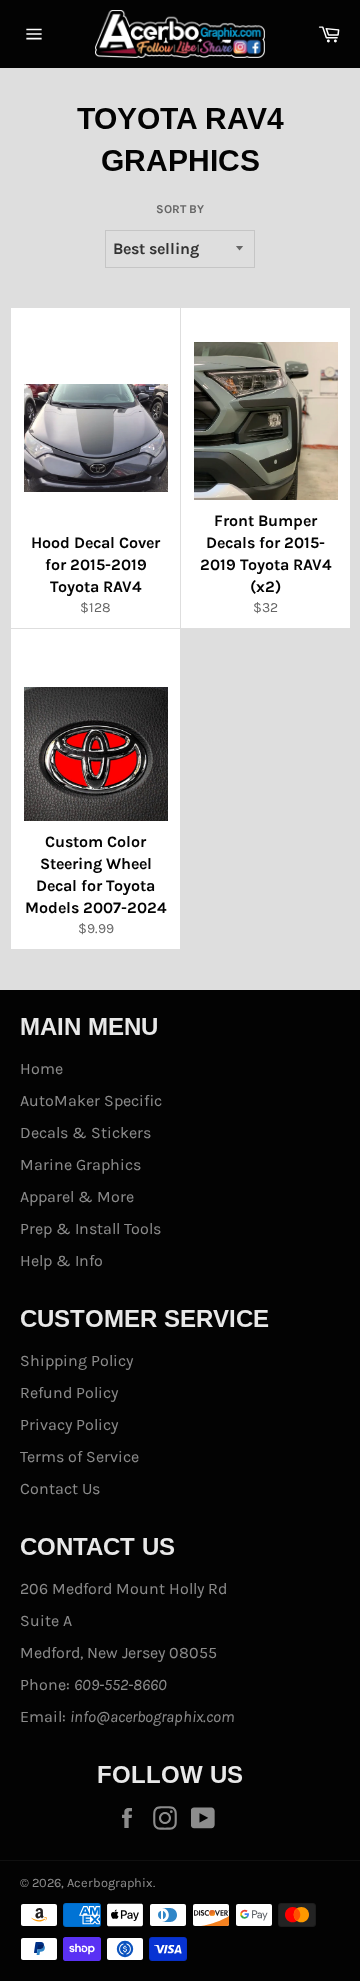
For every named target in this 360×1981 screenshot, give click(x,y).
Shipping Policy (76, 1360)
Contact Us (60, 1488)
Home (41, 1068)
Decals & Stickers (85, 1132)
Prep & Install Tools (90, 1228)
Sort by (180, 209)
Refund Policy (69, 1392)
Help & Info (61, 1260)
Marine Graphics (80, 1164)
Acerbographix (110, 1882)
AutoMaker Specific (91, 1100)
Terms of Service (79, 1456)
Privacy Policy (69, 1424)
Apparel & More (77, 1196)
